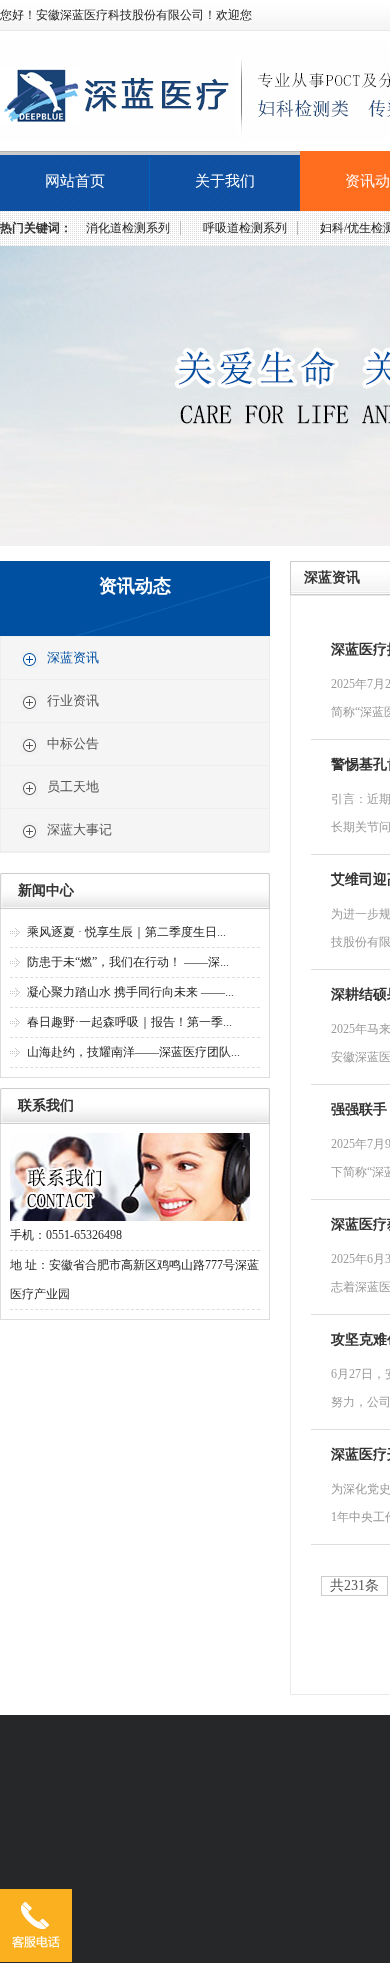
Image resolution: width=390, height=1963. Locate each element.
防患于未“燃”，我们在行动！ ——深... (128, 962)
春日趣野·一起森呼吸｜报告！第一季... (129, 1022)
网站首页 (75, 181)
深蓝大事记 (79, 829)
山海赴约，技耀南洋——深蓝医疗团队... (133, 1052)
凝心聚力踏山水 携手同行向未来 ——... (130, 992)
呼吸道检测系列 (245, 228)
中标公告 (73, 743)
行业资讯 (73, 700)
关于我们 (225, 181)
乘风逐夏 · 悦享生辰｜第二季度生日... (126, 932)
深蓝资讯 (73, 657)
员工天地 (73, 786)
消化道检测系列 (128, 228)
